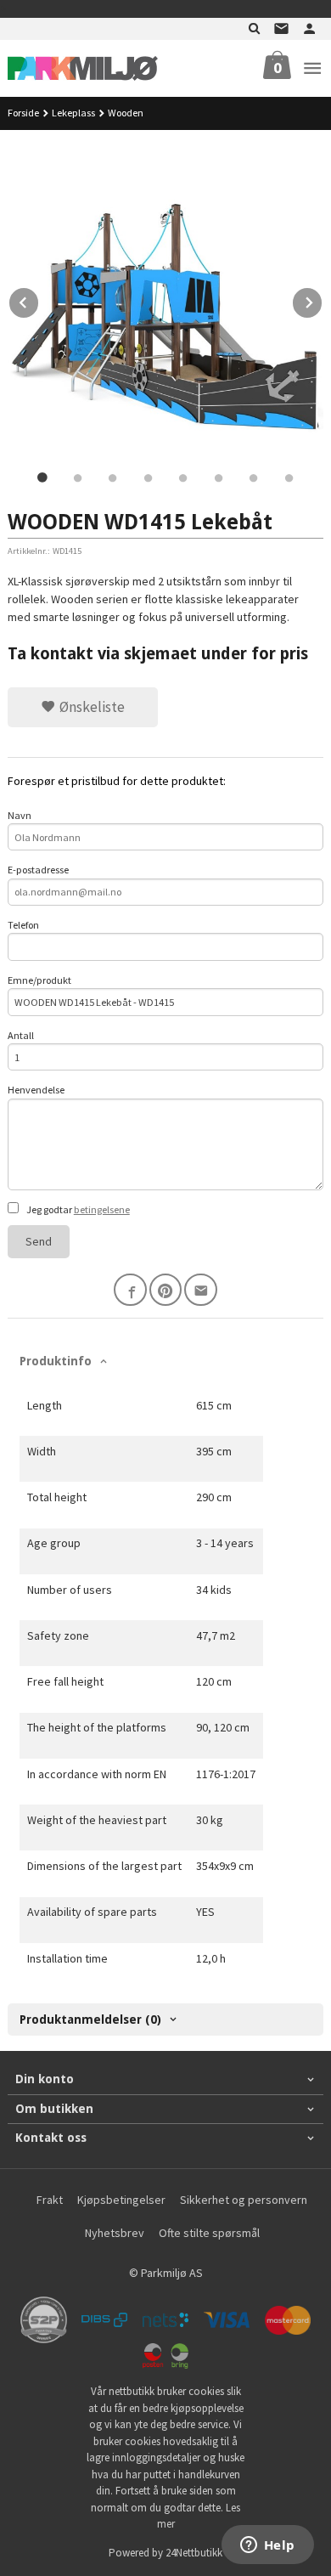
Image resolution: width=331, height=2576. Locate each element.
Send (39, 1241)
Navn (20, 815)
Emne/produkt (39, 980)
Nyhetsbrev (115, 2233)
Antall (21, 1035)
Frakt (50, 2200)
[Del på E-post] (201, 1290)
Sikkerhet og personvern (244, 2200)
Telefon (23, 925)
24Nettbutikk (194, 2553)
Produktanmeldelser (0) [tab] (90, 2020)
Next (323, 300)
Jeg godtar (77, 1209)
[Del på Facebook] (130, 1290)
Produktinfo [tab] (56, 1361)
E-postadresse (38, 870)
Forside (23, 113)
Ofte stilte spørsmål (209, 2233)
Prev (39, 300)
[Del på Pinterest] (166, 1290)
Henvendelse (36, 1090)
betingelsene (102, 1209)
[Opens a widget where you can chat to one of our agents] (267, 2546)
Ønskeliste (90, 707)
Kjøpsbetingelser (121, 2200)
